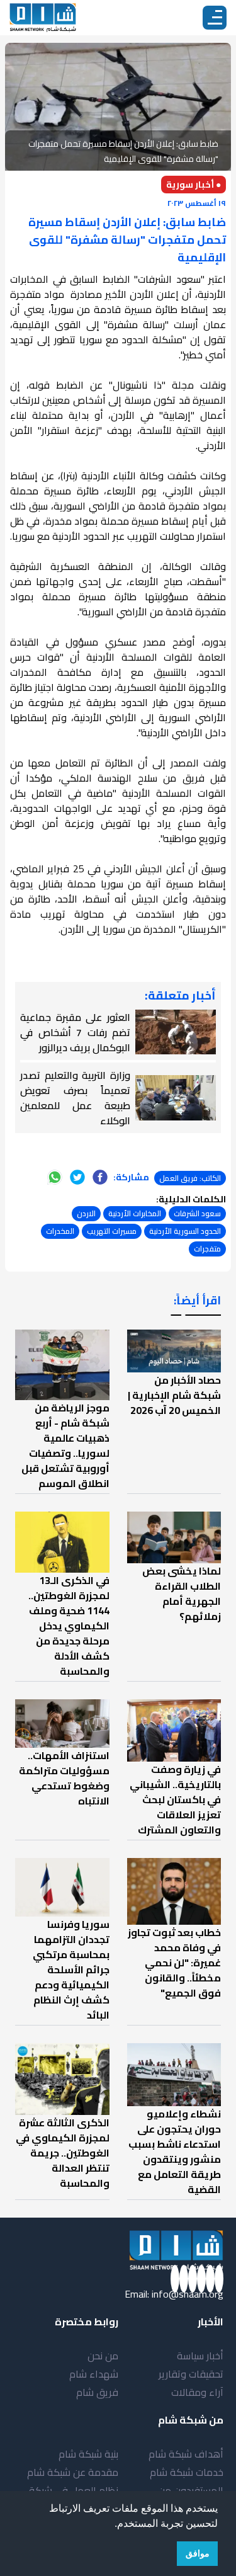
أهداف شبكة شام (186, 2454)
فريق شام (97, 2392)
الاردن (86, 1213)
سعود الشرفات (197, 1213)
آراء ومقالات (197, 2392)
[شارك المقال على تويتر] (77, 1177)
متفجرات (207, 1249)
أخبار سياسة (200, 2356)
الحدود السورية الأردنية (185, 1231)
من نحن (103, 2356)
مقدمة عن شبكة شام (73, 2472)
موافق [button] (198, 2553)
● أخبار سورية (194, 185)
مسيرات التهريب (112, 1231)
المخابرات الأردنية (135, 1213)
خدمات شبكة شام (187, 2472)
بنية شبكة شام (88, 2454)
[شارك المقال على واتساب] (55, 1177)
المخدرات (60, 1231)
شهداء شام (94, 2374)
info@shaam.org (188, 2294)
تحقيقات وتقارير (191, 2374)
